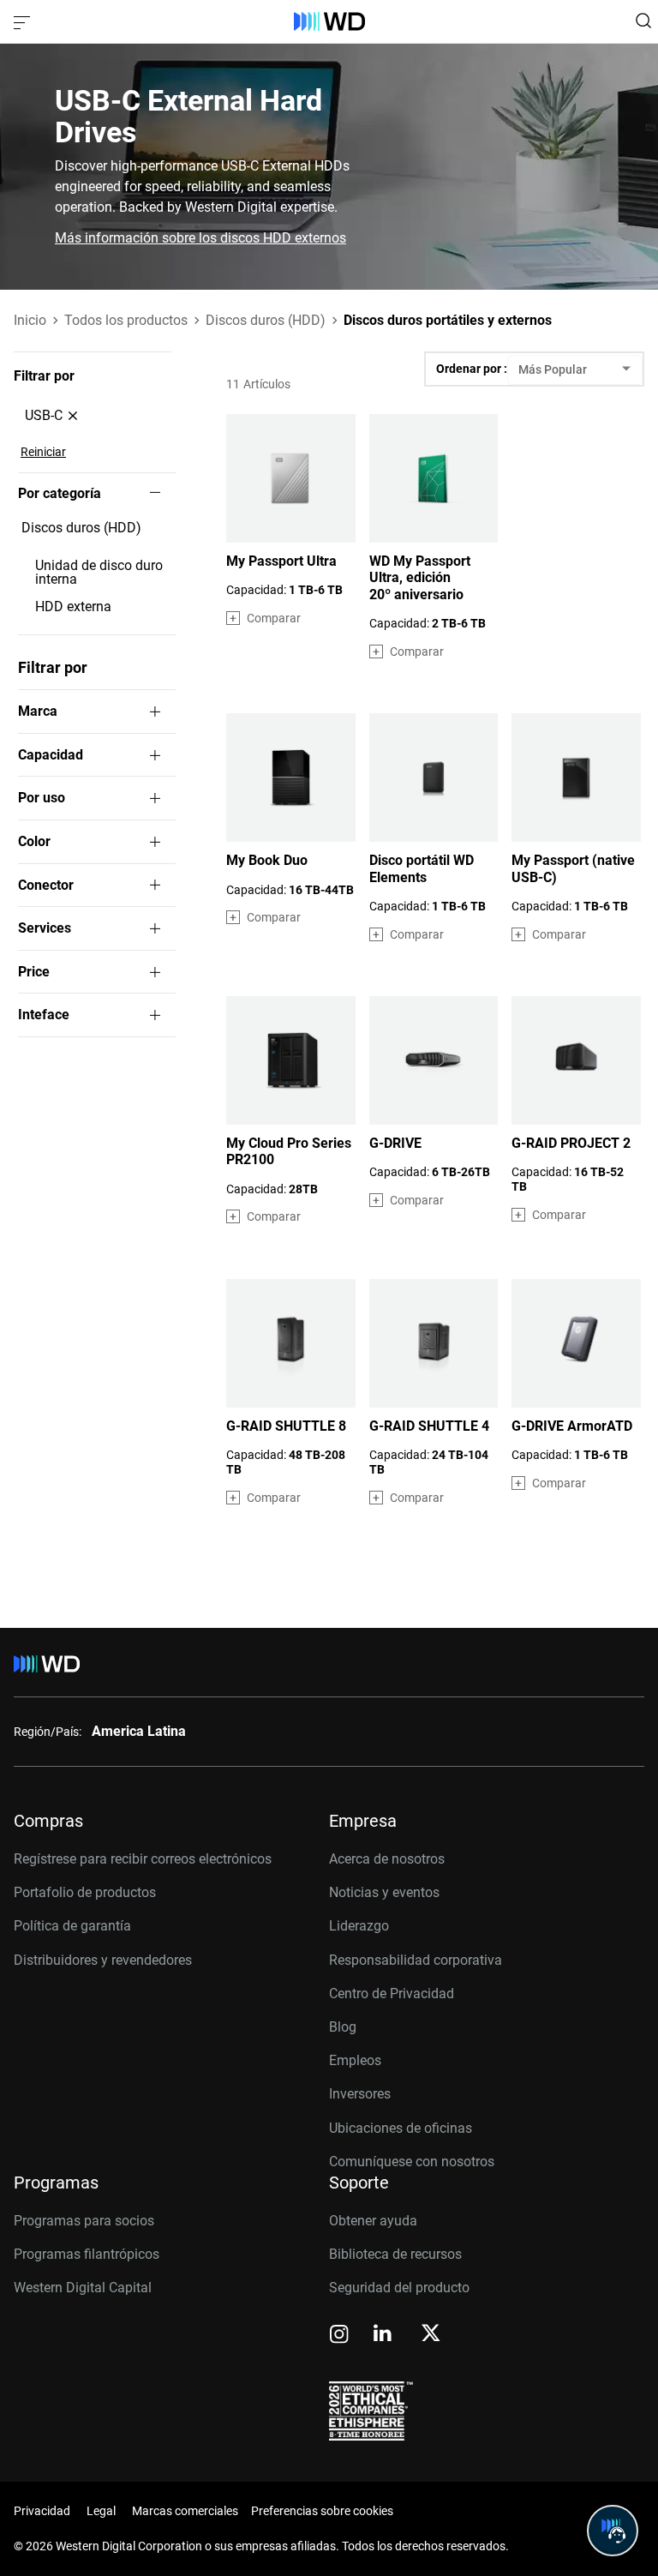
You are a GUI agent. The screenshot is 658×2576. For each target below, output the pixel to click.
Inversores (360, 2094)
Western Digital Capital (83, 2288)
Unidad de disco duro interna (99, 573)
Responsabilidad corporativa (416, 1960)
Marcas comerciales (185, 2511)
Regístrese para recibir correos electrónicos (143, 1859)
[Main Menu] (24, 21)
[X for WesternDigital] (431, 2334)
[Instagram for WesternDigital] (339, 2336)
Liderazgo (359, 1926)
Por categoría (60, 494)
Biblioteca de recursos (395, 2254)
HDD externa (73, 607)
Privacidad (42, 2511)
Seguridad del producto (399, 2288)
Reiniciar (43, 452)
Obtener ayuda (373, 2221)
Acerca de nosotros (387, 1859)
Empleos (355, 2060)
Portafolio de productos (85, 1892)
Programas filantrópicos (87, 2254)
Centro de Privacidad (392, 1994)
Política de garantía (72, 1926)
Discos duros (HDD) (81, 528)
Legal (101, 2511)
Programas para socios (84, 2221)
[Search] (643, 21)
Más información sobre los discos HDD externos (200, 238)
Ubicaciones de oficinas (401, 2128)
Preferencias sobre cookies (322, 2511)
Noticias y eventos (384, 1892)
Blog (343, 2027)
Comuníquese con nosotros (412, 2162)
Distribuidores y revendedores (103, 1960)
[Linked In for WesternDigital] (384, 2336)
